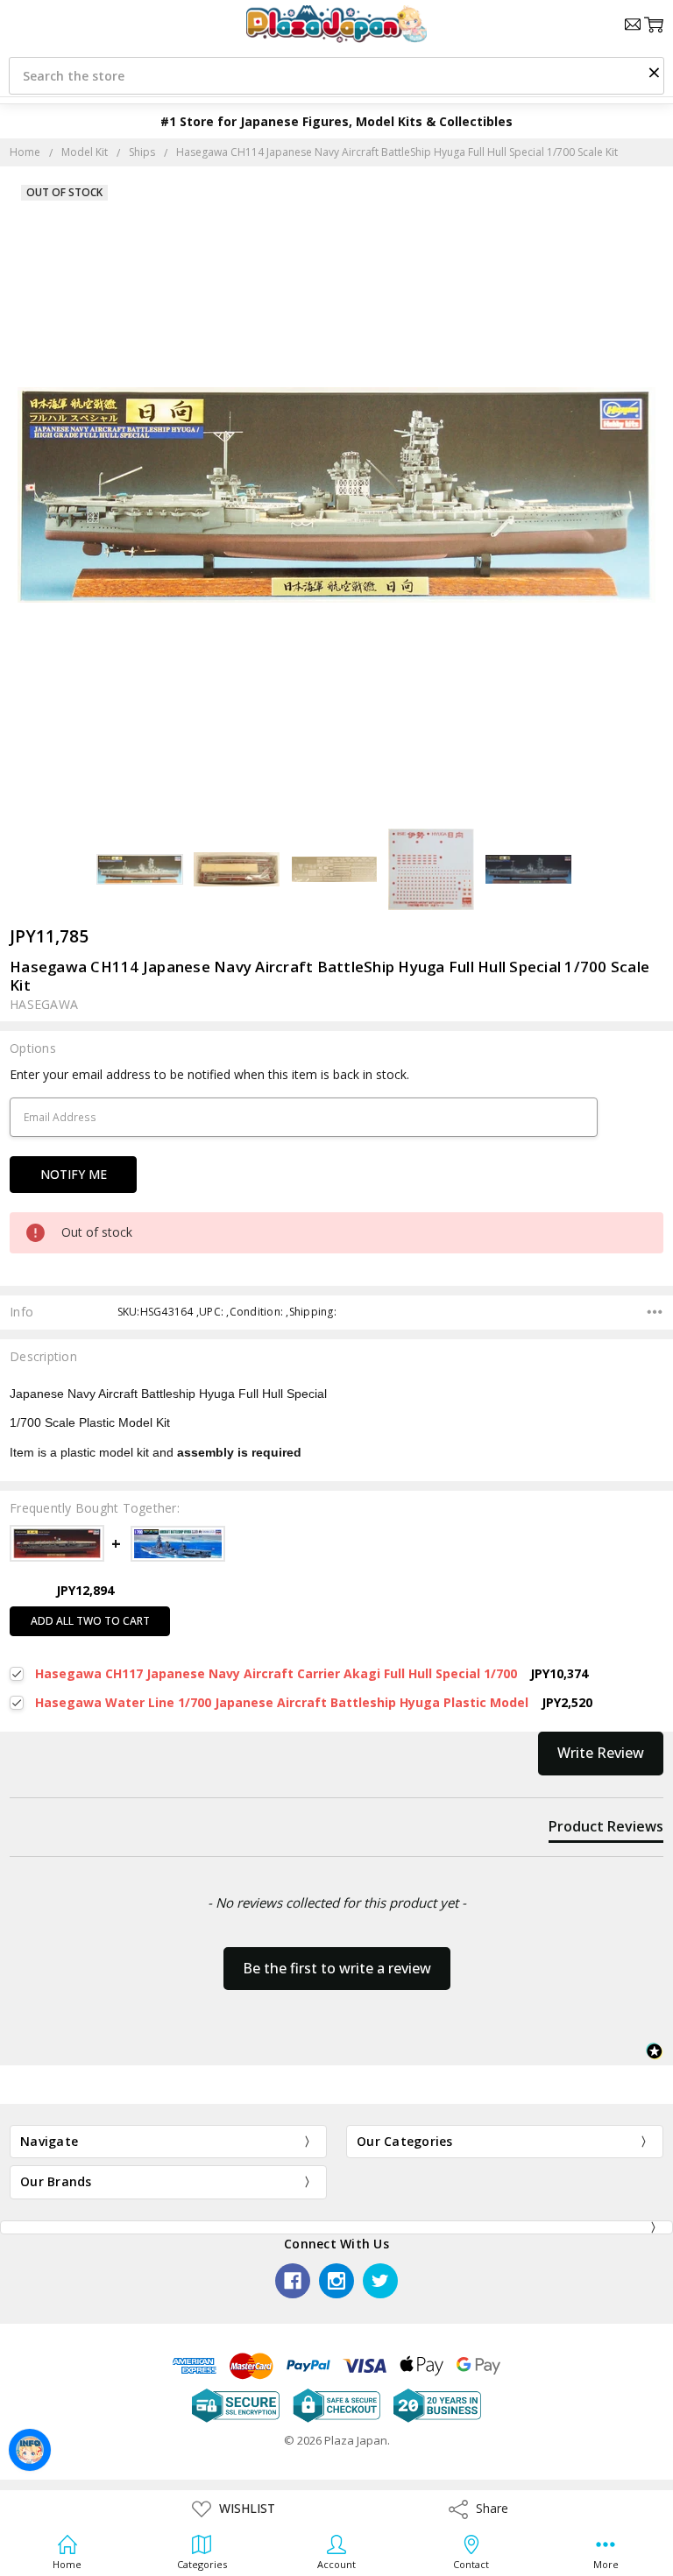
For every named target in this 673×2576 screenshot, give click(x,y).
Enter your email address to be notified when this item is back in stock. (209, 1074)
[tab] (606, 1830)
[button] (654, 72)
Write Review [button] (601, 1753)
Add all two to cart (90, 1621)
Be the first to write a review (337, 1968)
